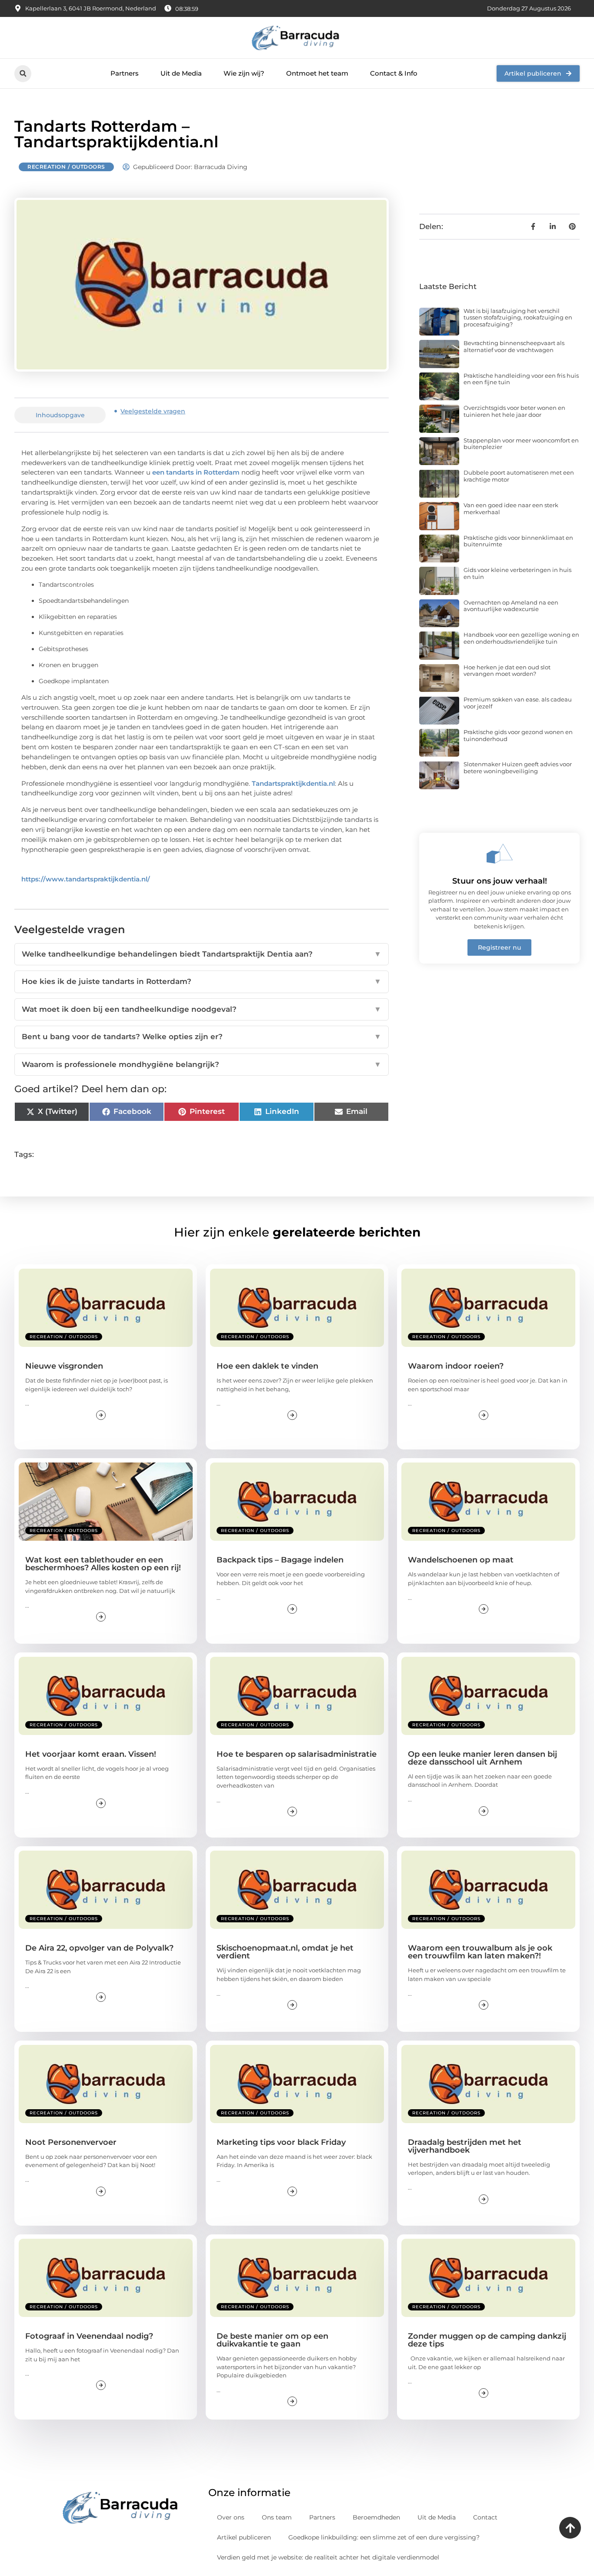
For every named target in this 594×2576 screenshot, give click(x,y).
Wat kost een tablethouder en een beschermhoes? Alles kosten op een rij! (103, 1564)
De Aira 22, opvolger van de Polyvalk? (99, 1948)
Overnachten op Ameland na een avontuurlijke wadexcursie (511, 606)
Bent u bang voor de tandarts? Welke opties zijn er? (202, 1037)
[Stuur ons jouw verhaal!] (500, 854)
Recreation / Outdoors (66, 167)
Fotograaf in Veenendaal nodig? (89, 2336)
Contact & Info (394, 73)
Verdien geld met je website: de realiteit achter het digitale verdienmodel (328, 2557)
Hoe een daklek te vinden (267, 1366)
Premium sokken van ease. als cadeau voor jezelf (518, 703)
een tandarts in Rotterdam (196, 472)
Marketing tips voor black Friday (281, 2142)
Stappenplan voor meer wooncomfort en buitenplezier (521, 444)
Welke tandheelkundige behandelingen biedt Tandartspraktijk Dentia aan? (202, 954)
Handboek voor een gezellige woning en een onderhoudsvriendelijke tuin (521, 638)
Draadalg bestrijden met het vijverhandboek (465, 2146)
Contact (485, 2517)
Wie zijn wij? (244, 73)
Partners (125, 73)
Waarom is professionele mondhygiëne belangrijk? (202, 1064)
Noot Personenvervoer (71, 2142)
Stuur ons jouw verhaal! (500, 881)
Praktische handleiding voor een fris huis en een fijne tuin (521, 379)
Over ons (231, 2517)
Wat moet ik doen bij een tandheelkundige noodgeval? (202, 1009)
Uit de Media (181, 73)
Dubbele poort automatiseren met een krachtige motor (519, 476)
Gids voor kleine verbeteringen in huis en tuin (517, 573)
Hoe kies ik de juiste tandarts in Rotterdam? (202, 981)
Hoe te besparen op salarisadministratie (297, 1754)
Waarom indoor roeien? (456, 1366)
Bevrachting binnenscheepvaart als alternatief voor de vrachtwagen (514, 346)
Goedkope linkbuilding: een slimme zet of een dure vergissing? (384, 2537)
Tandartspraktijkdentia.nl (293, 783)
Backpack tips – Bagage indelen (280, 1560)
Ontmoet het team (317, 73)
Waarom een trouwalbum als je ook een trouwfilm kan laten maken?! (480, 1952)
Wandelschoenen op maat (461, 1560)
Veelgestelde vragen (153, 411)
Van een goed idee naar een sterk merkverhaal (511, 509)
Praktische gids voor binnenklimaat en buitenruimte (518, 541)
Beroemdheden (376, 2517)
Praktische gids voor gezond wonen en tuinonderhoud (518, 735)
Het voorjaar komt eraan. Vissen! (91, 1754)
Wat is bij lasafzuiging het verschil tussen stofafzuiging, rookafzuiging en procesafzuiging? (518, 317)
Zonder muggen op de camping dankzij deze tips (487, 2340)
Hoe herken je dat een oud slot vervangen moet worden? (507, 671)
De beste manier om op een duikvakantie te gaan (272, 2340)
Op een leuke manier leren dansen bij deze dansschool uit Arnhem (482, 1758)
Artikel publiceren (244, 2537)
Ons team (277, 2517)
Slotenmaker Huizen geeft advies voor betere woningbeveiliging (518, 768)
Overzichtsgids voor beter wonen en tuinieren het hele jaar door (514, 411)
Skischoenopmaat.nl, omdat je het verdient (285, 1952)
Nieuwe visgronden (64, 1366)
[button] (23, 74)
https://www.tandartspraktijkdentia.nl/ (86, 879)
